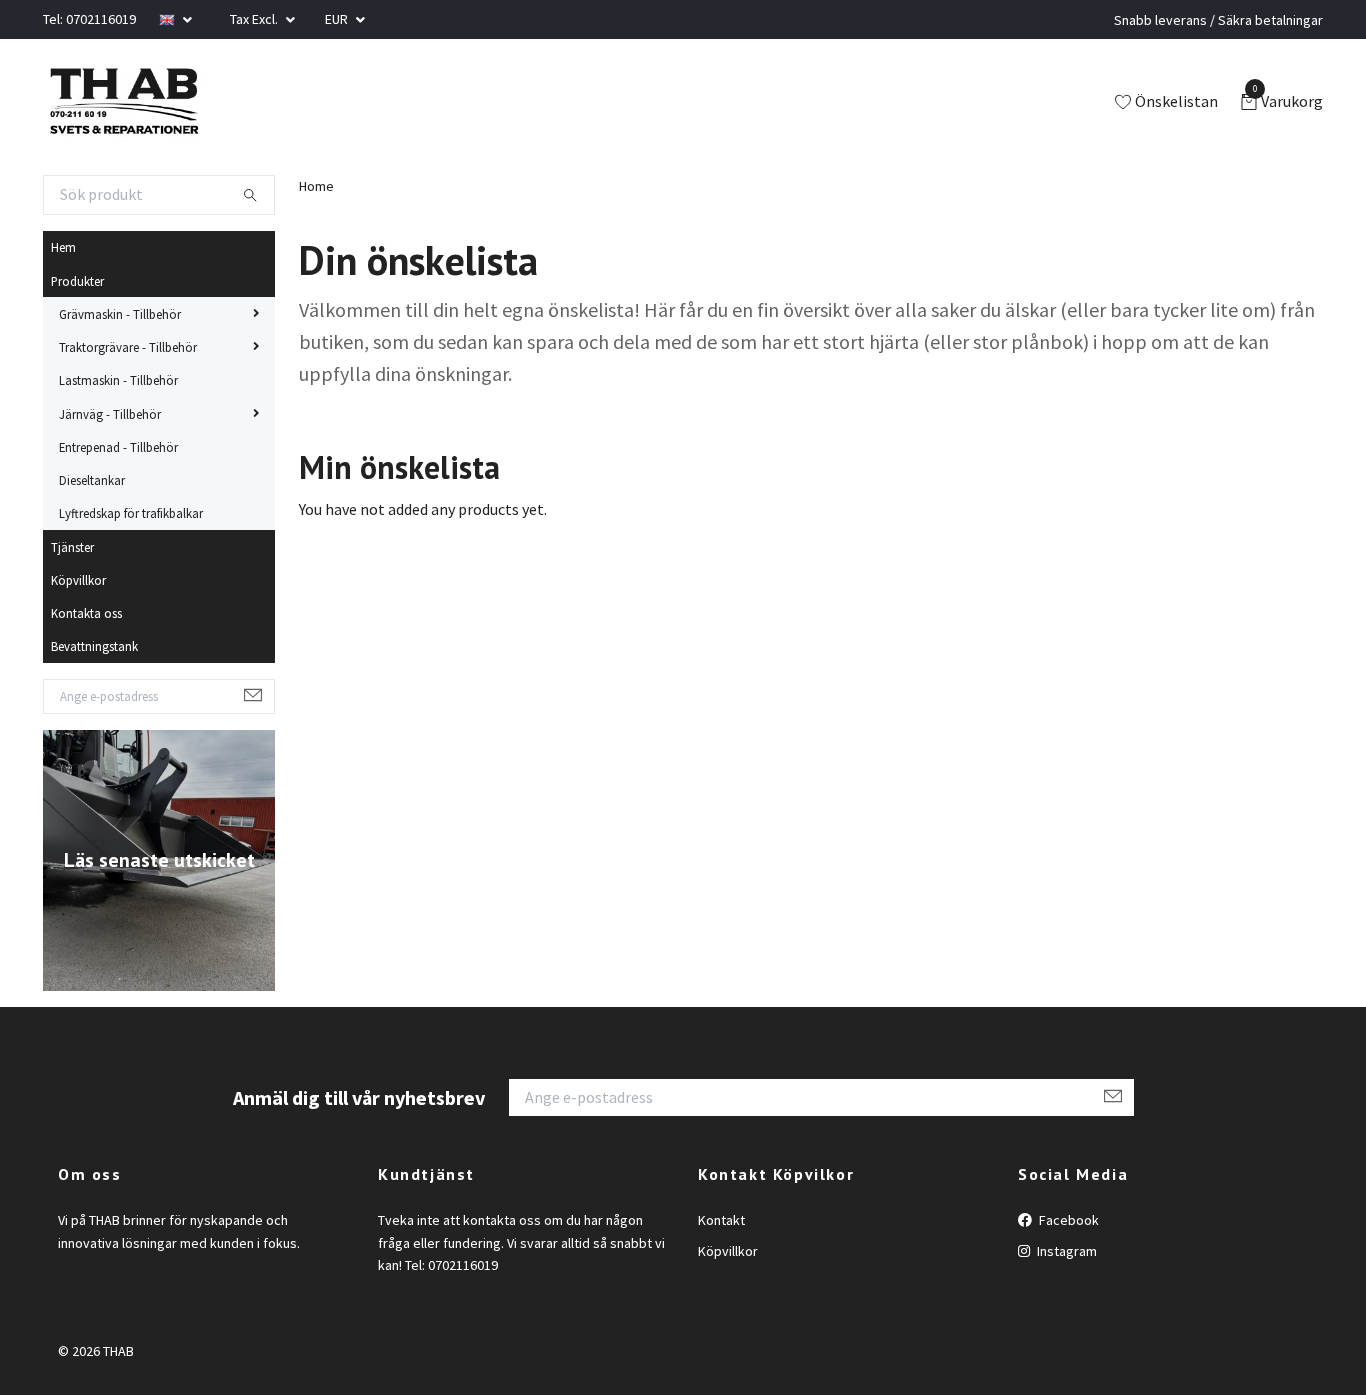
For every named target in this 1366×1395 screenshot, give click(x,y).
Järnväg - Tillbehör (110, 414)
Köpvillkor (78, 580)
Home (316, 186)
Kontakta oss (86, 613)
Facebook (1067, 1220)
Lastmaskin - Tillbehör (118, 380)
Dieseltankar (92, 480)
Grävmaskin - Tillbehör (120, 314)
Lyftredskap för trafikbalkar (131, 513)
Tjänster (72, 547)
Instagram (1065, 1251)
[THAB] (123, 103)
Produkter (77, 281)
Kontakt (721, 1220)
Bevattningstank (94, 646)
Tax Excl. (255, 19)
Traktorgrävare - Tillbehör (128, 347)
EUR (338, 19)
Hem (63, 247)
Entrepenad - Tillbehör (118, 447)
